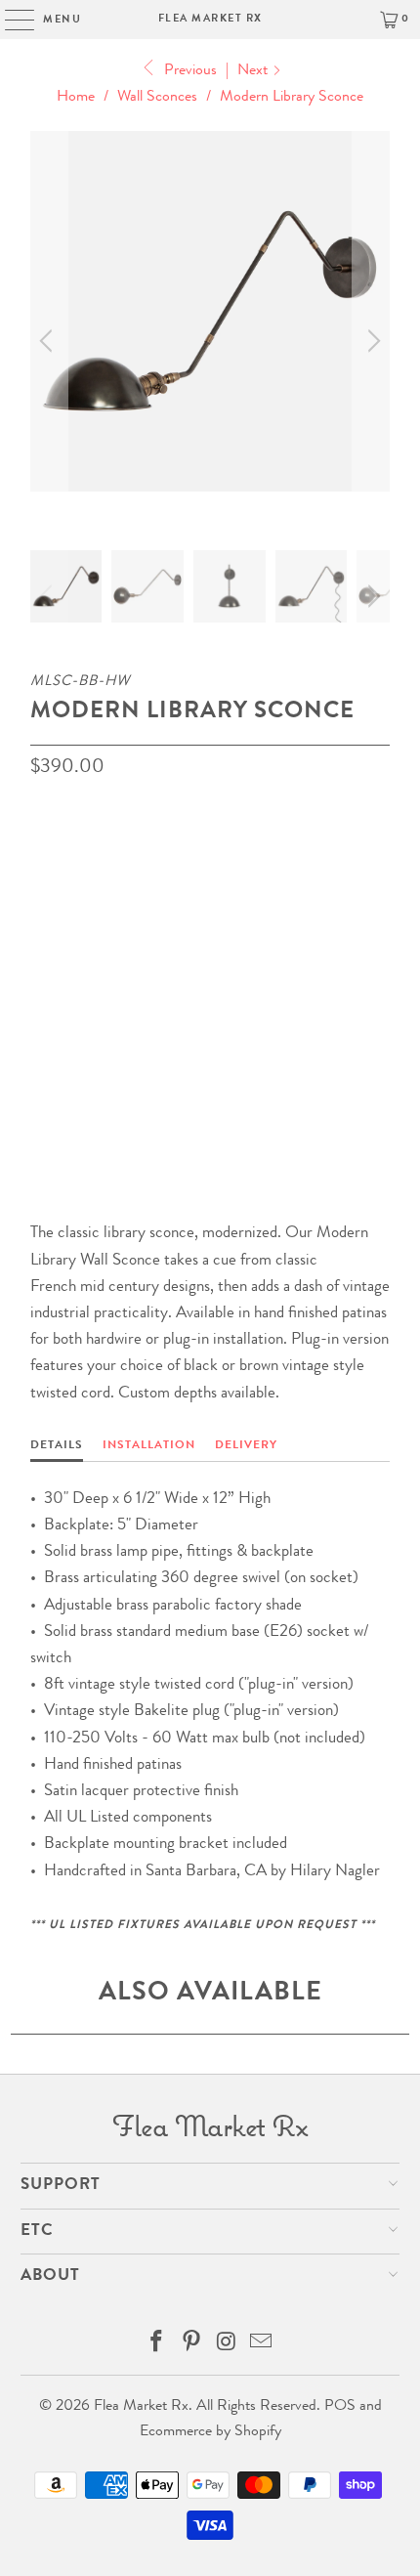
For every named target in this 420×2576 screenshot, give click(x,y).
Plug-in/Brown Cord (205, 947)
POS (340, 2407)
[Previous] (49, 341)
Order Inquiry (109, 1085)
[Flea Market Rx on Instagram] (227, 2347)
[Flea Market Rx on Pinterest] (191, 2347)
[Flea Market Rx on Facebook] (157, 2347)
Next (254, 71)
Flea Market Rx (210, 19)
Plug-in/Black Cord (109, 1003)
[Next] (371, 341)
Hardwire (73, 947)
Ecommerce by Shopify (210, 2432)
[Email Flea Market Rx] (262, 2347)
